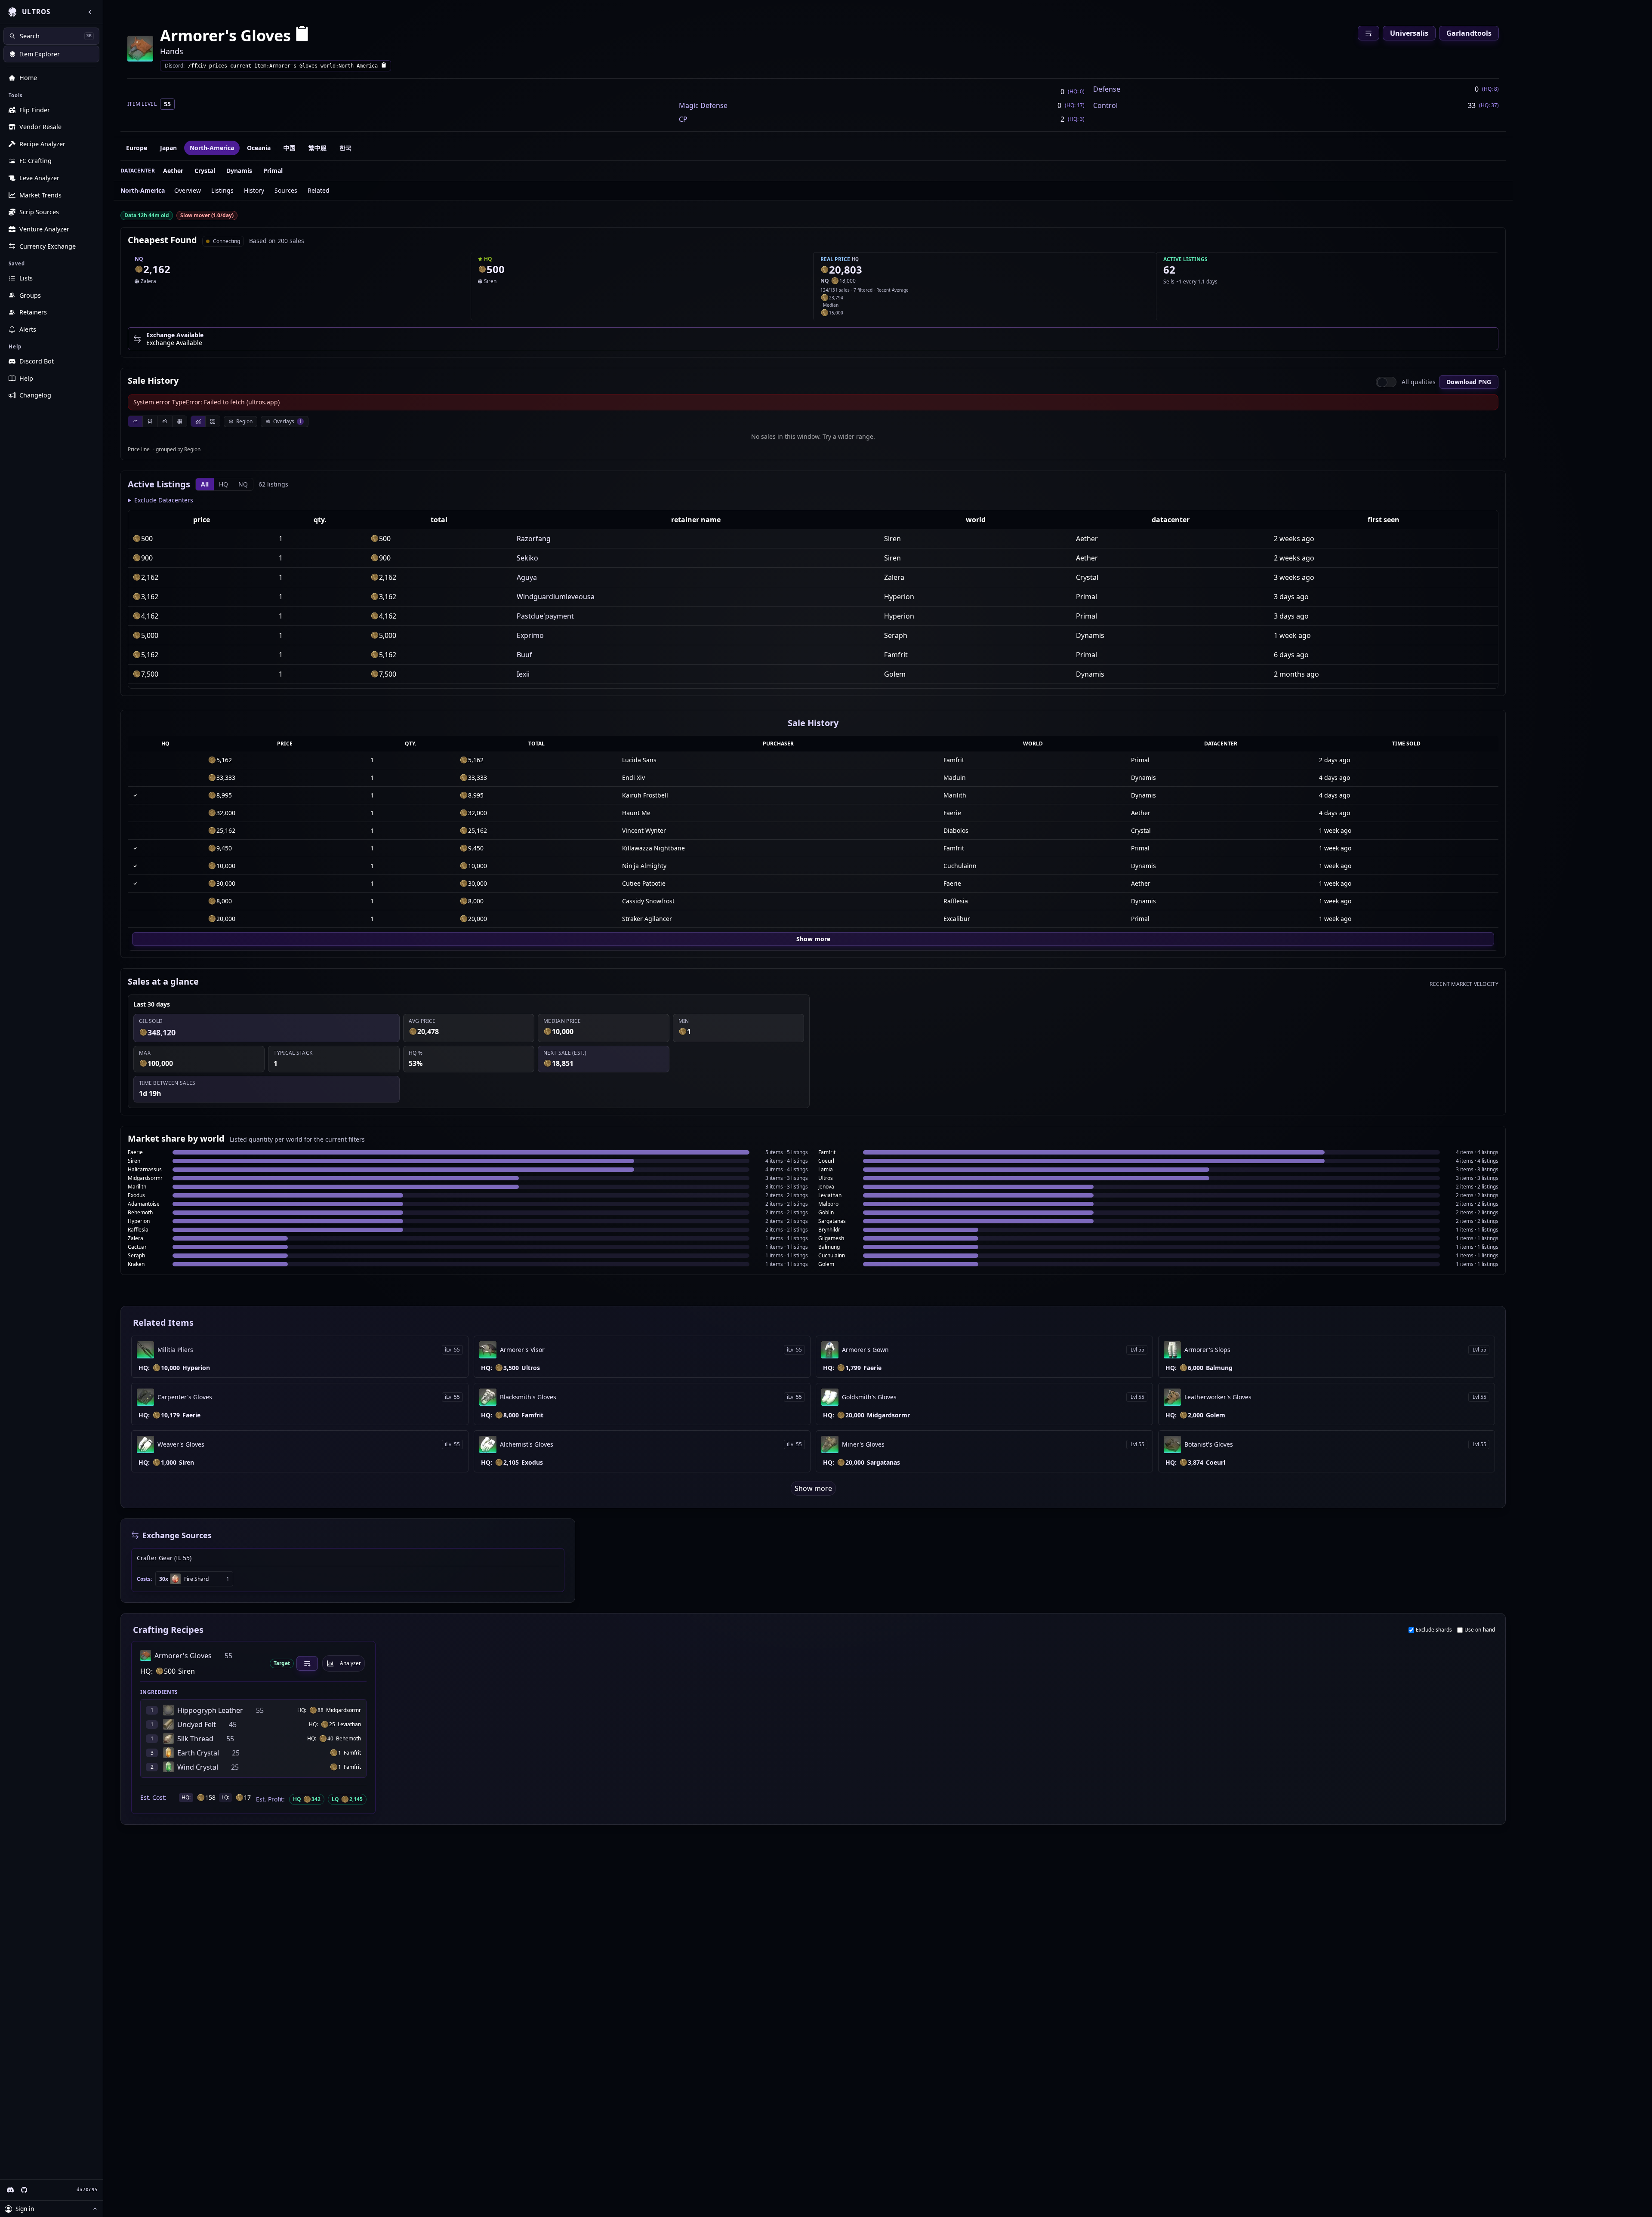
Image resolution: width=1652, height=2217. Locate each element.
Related (319, 190)
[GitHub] (24, 2190)
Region (244, 421)
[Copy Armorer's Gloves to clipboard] (302, 35)
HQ (223, 484)
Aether (173, 171)
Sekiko (527, 558)
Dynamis (239, 171)
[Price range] (164, 421)
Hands (172, 51)
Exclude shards (1434, 1630)
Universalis (1409, 33)
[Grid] (213, 421)
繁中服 (317, 148)
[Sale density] (179, 421)
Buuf (524, 655)
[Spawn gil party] (139, 269)
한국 (345, 148)
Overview (188, 190)
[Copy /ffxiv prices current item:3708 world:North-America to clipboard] (384, 66)
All (205, 484)
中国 (290, 148)
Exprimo (530, 635)
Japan (168, 148)
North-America (212, 148)
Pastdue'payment (545, 616)
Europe (137, 148)
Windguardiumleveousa (556, 597)
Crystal (205, 171)
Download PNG (1469, 382)
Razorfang (534, 539)
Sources (286, 190)
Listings (222, 190)
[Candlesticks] (150, 421)
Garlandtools (1469, 33)
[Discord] (10, 2190)
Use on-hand (1480, 1630)
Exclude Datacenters (164, 500)
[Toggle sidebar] (90, 12)
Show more (813, 939)
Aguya (527, 577)
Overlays (287, 421)
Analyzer (350, 1663)
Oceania (259, 148)
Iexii (523, 674)
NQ (243, 484)
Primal (273, 171)
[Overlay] (198, 421)
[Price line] (135, 421)
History (254, 190)
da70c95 (87, 2190)
